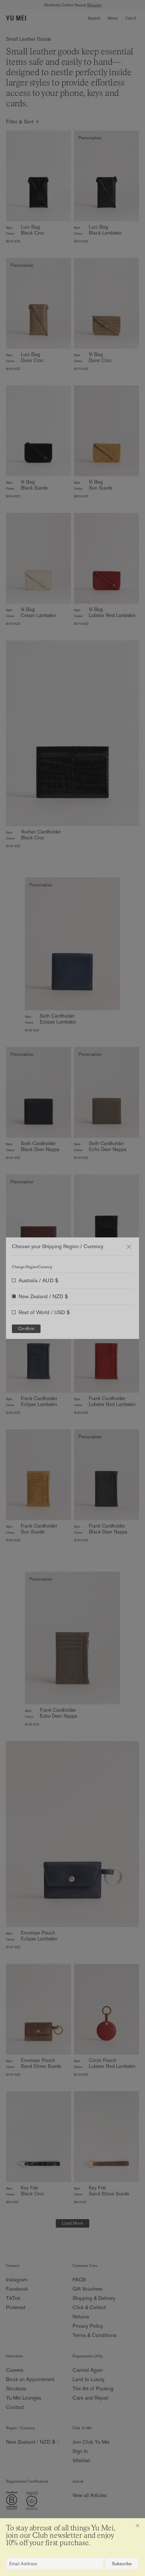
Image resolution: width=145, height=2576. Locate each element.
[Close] (138, 2526)
